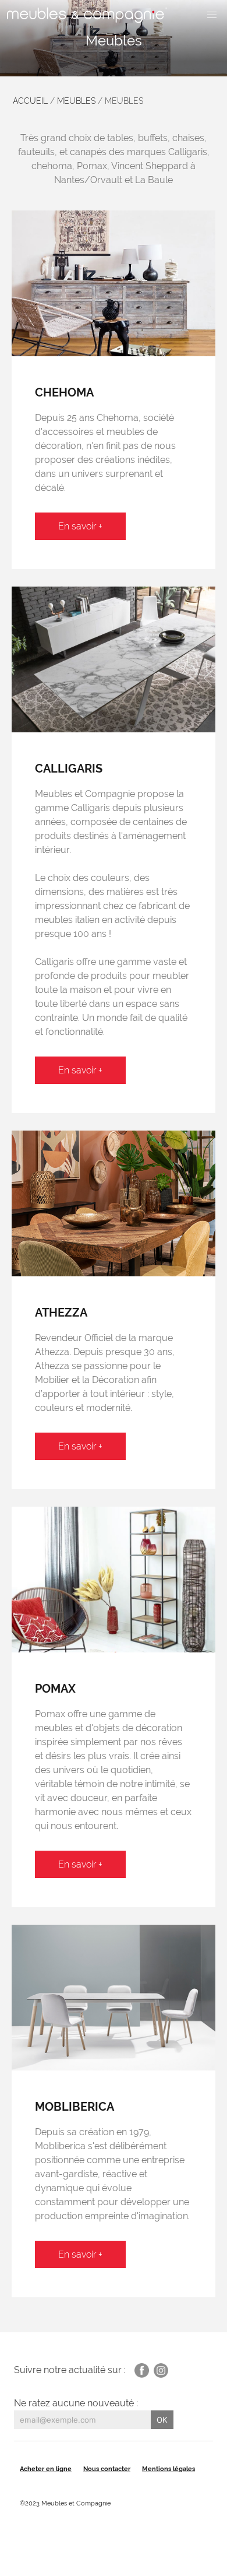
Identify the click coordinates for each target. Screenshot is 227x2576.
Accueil (30, 101)
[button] (212, 15)
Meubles (76, 101)
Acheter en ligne (46, 2469)
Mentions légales (169, 2469)
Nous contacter (107, 2469)
